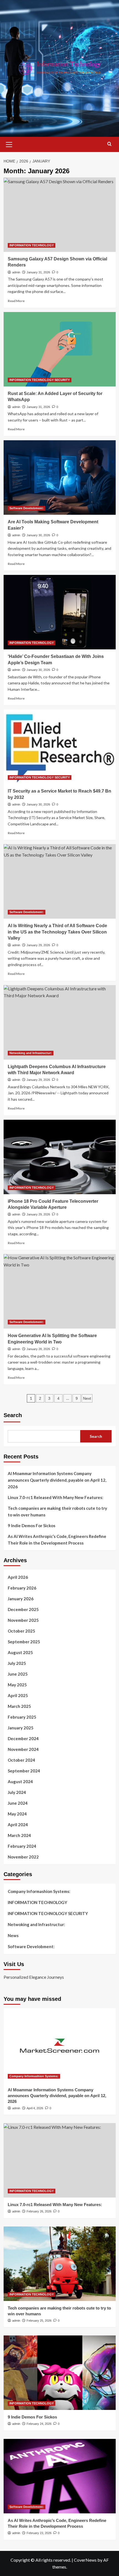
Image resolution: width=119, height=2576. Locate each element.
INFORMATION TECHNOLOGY (32, 245)
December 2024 (23, 1738)
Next (87, 1398)
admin (16, 272)
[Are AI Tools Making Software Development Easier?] (60, 478)
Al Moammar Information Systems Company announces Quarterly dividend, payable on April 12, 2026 (57, 1480)
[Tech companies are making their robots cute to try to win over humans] (60, 2264)
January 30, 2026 (38, 535)
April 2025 (18, 1695)
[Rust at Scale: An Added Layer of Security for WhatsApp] (60, 349)
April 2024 (18, 1825)
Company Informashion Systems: (39, 1891)
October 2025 (21, 1631)
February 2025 (22, 1717)
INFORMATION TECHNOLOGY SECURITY (40, 380)
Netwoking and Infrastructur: (31, 1053)
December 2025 (23, 1609)
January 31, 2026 (38, 272)
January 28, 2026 (38, 1349)
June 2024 (18, 1803)
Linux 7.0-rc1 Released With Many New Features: (55, 1497)
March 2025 (19, 1706)
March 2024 (19, 1835)
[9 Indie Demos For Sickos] (60, 2373)
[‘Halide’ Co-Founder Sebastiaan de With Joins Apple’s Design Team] (60, 612)
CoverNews (85, 2560)
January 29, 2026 (38, 945)
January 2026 (21, 1599)
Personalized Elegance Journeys (34, 1977)
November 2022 (23, 1857)
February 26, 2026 (39, 2211)
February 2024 (22, 1846)
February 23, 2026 (39, 2533)
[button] (9, 144)
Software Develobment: (27, 508)
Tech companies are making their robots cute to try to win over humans (57, 1511)
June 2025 (18, 1674)
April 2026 (18, 1577)
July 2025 (17, 1663)
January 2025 (21, 1728)
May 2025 (17, 1685)
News (13, 1935)
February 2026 (22, 1588)
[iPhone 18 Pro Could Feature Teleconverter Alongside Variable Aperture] (60, 1157)
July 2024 (17, 1792)
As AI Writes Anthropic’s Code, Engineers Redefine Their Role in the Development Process (57, 1540)
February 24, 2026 (39, 2424)
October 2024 (21, 1760)
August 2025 (20, 1652)
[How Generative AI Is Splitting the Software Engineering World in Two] (60, 1291)
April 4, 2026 (35, 2108)
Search (13, 1415)
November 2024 (23, 1749)
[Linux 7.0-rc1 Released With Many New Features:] (60, 2160)
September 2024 (24, 1771)
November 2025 (23, 1620)
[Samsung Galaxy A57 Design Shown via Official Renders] (60, 215)
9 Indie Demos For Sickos (32, 1526)
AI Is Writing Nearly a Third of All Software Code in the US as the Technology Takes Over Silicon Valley (57, 932)
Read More (16, 301)
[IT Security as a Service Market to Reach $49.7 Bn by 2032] (60, 747)
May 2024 (17, 1814)
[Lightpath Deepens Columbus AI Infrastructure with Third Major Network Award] (60, 1022)
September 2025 (24, 1642)
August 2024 (20, 1782)
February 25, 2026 (39, 2321)
